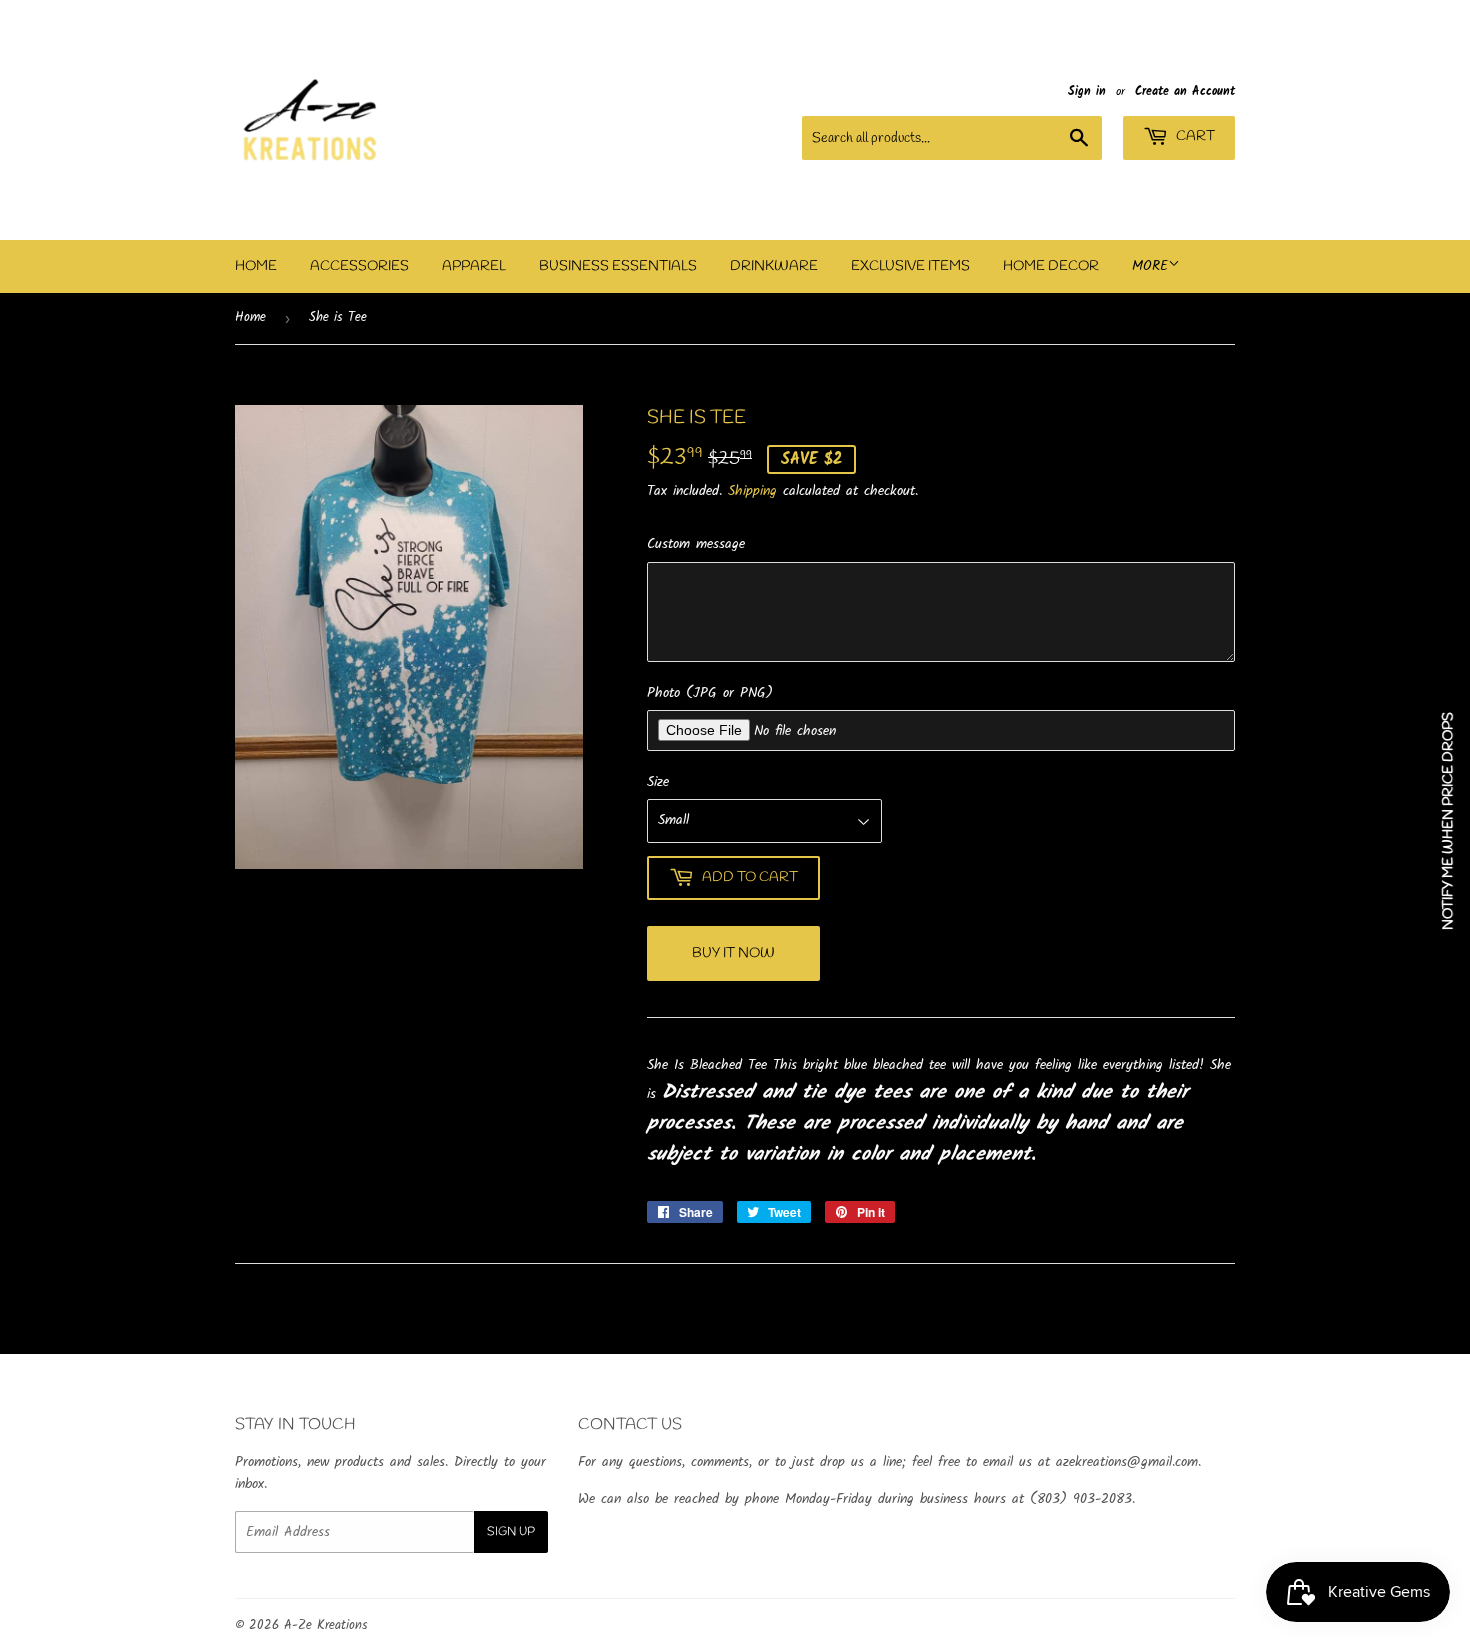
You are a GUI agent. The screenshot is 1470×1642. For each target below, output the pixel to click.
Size (658, 782)
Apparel (474, 266)
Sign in (1087, 91)
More (1150, 266)
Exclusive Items (910, 266)
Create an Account (1185, 91)
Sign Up (511, 1532)
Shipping (752, 491)
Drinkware (774, 266)
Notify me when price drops (1448, 821)
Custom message (696, 544)
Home (256, 266)
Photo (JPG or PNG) (710, 693)
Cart (1194, 136)
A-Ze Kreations (326, 1625)
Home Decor (1051, 266)
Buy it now (733, 953)
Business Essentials (618, 266)
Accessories (359, 266)
